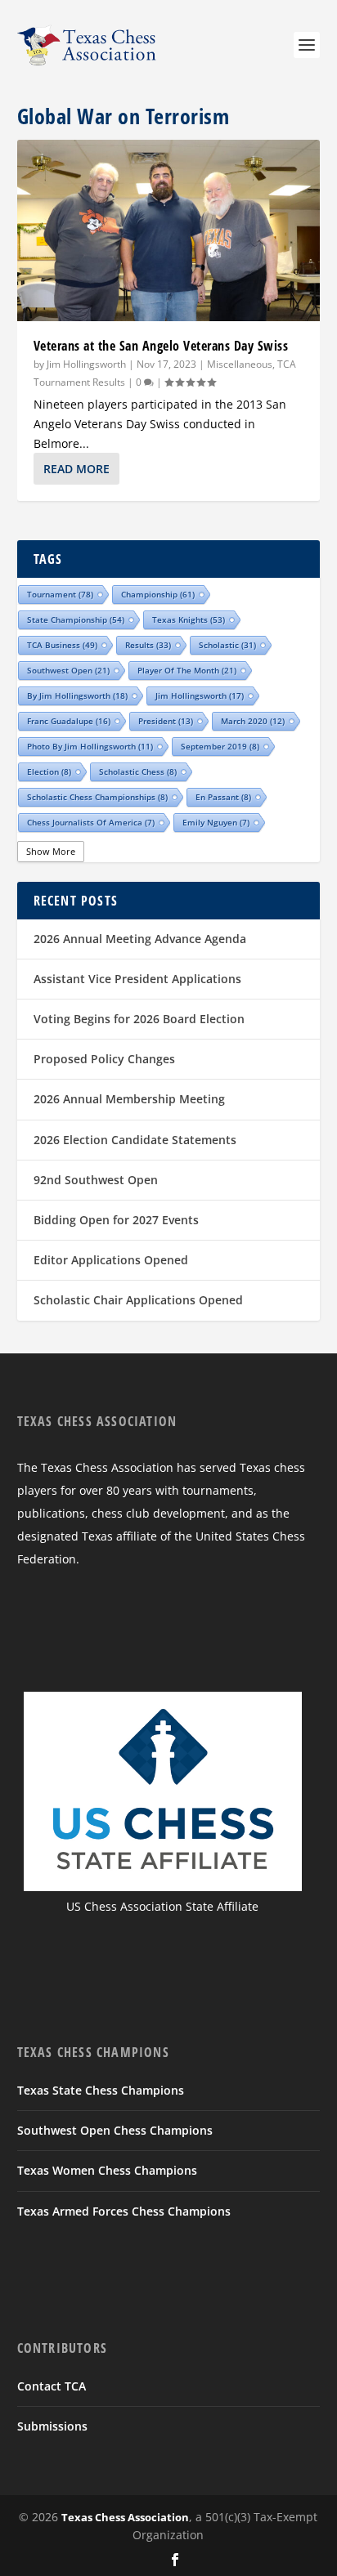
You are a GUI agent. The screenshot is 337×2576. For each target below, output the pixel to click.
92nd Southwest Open (96, 1180)
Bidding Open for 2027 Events (116, 1220)
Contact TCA (52, 2386)
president (166, 721)
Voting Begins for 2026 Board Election (139, 1019)
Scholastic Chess (138, 771)
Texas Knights (189, 619)
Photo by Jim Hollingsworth (90, 746)
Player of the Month (187, 670)
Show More (51, 851)
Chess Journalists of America (91, 822)
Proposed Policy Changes (104, 1059)
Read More (76, 469)
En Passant (223, 797)
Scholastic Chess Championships (97, 797)
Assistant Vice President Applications (137, 979)
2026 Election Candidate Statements (135, 1140)
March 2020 (253, 721)
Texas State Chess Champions (101, 2090)
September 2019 (220, 746)
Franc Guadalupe (69, 721)
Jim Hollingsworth (86, 364)
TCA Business (62, 645)
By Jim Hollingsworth (77, 695)
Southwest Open (68, 670)
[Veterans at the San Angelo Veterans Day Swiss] (169, 230)
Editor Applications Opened (111, 1260)
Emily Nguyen (216, 822)
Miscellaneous (240, 364)
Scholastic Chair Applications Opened (138, 1300)
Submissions (52, 2426)
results (148, 645)
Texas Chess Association (125, 2517)
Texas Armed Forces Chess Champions (124, 2211)
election (49, 771)
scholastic (227, 645)
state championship (76, 619)
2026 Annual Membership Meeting (129, 1099)
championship (158, 594)
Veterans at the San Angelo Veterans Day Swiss (161, 346)
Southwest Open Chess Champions (115, 2130)
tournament (60, 594)
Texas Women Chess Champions (107, 2170)
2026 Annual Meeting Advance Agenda (140, 939)
